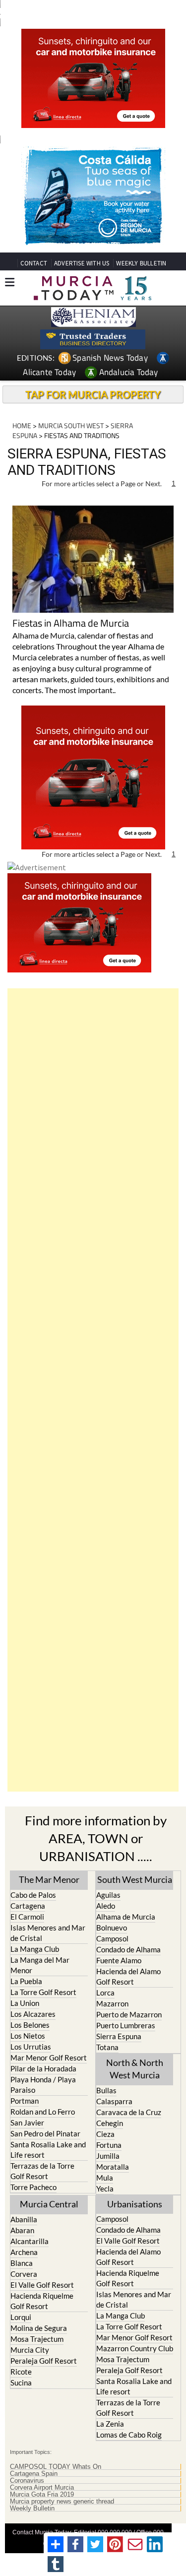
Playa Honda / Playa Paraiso (43, 2085)
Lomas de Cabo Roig (129, 2435)
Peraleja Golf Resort (44, 2361)
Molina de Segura (39, 2328)
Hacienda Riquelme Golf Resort (42, 2301)
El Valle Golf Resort (42, 2285)
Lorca (105, 1993)
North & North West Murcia (135, 2069)
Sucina (21, 2383)
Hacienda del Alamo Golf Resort (128, 1976)
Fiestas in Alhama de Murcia (71, 624)
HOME (22, 425)
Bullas (106, 2090)
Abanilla (24, 2219)
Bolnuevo (112, 1928)
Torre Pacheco (33, 2187)
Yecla (105, 2189)
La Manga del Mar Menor (40, 1965)
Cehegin (110, 2123)
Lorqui (21, 2317)
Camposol (112, 1938)
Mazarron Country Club (135, 2348)
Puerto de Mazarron (129, 2014)
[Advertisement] (93, 1390)
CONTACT (34, 263)
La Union (25, 2003)
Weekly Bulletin (32, 2509)
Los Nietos (28, 2036)
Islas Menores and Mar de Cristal (48, 1933)
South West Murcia (135, 1879)
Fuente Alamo (119, 1960)
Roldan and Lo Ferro (43, 2112)
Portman (25, 2101)
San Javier (27, 2123)
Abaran (22, 2230)
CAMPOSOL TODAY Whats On (56, 2467)
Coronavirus (27, 2481)
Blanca (22, 2263)
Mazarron (112, 2003)
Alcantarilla (30, 2241)
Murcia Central (49, 2204)
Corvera (24, 2274)
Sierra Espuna (119, 2036)
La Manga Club (35, 1949)
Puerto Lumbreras (126, 2025)
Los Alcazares (33, 2014)
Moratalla (113, 2167)
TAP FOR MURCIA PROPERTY (93, 394)
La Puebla (26, 1981)
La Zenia (110, 2424)
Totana (107, 2047)
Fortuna (109, 2145)
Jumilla (108, 2156)
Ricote (21, 2372)
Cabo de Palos (33, 1895)
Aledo (106, 1906)
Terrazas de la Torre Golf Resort (42, 2171)
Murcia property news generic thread (62, 2502)
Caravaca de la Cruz (129, 2112)
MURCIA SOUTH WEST (71, 425)
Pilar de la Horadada (43, 2068)
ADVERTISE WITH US (82, 263)
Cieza (105, 2134)
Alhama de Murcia (126, 1917)
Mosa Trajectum (37, 2339)
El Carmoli (27, 1917)
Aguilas (108, 1895)
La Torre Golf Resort (43, 1992)
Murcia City (30, 2350)
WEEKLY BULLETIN (141, 263)
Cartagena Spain (34, 2474)
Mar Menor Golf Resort (49, 2058)
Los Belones (30, 2025)
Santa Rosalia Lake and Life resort (48, 2150)
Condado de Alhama (128, 1949)
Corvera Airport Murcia (42, 2488)
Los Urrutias (31, 2047)
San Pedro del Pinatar (45, 2133)
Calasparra (114, 2101)
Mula (105, 2178)
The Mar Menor (49, 1879)
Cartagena (28, 1906)
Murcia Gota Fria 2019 (42, 2495)
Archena (24, 2252)
